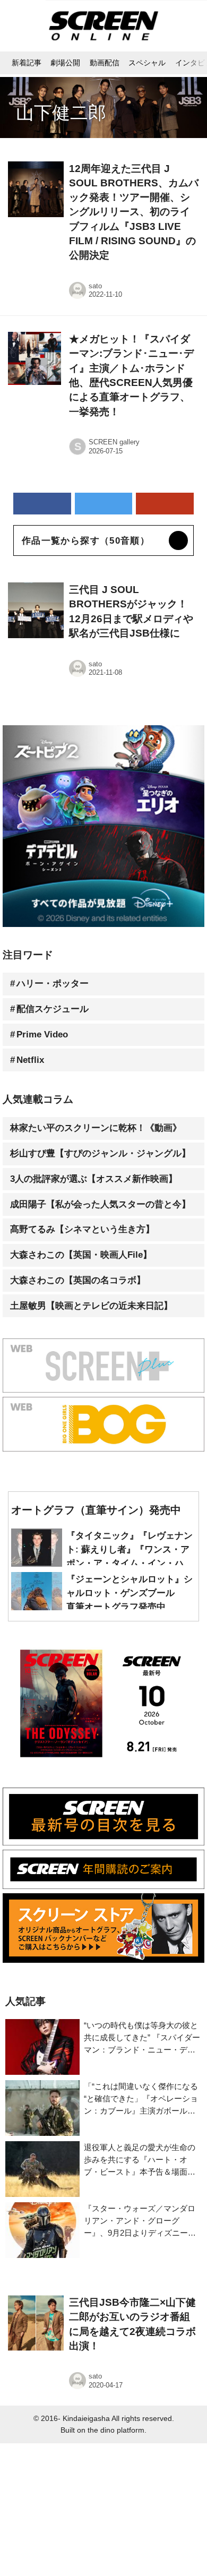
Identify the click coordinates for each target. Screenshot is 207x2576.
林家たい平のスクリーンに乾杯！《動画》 (96, 1128)
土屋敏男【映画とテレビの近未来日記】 (91, 1306)
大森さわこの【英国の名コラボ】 (78, 1280)
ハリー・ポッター (53, 984)
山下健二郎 (61, 113)
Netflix (30, 1060)
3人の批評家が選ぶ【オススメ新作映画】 (94, 1179)
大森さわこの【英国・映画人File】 (81, 1255)
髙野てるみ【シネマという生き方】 (82, 1229)
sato (95, 286)
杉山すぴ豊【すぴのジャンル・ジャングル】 (100, 1153)
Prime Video (42, 1034)
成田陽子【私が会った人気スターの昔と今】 (100, 1204)
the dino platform (116, 2430)
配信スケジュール (53, 1009)
